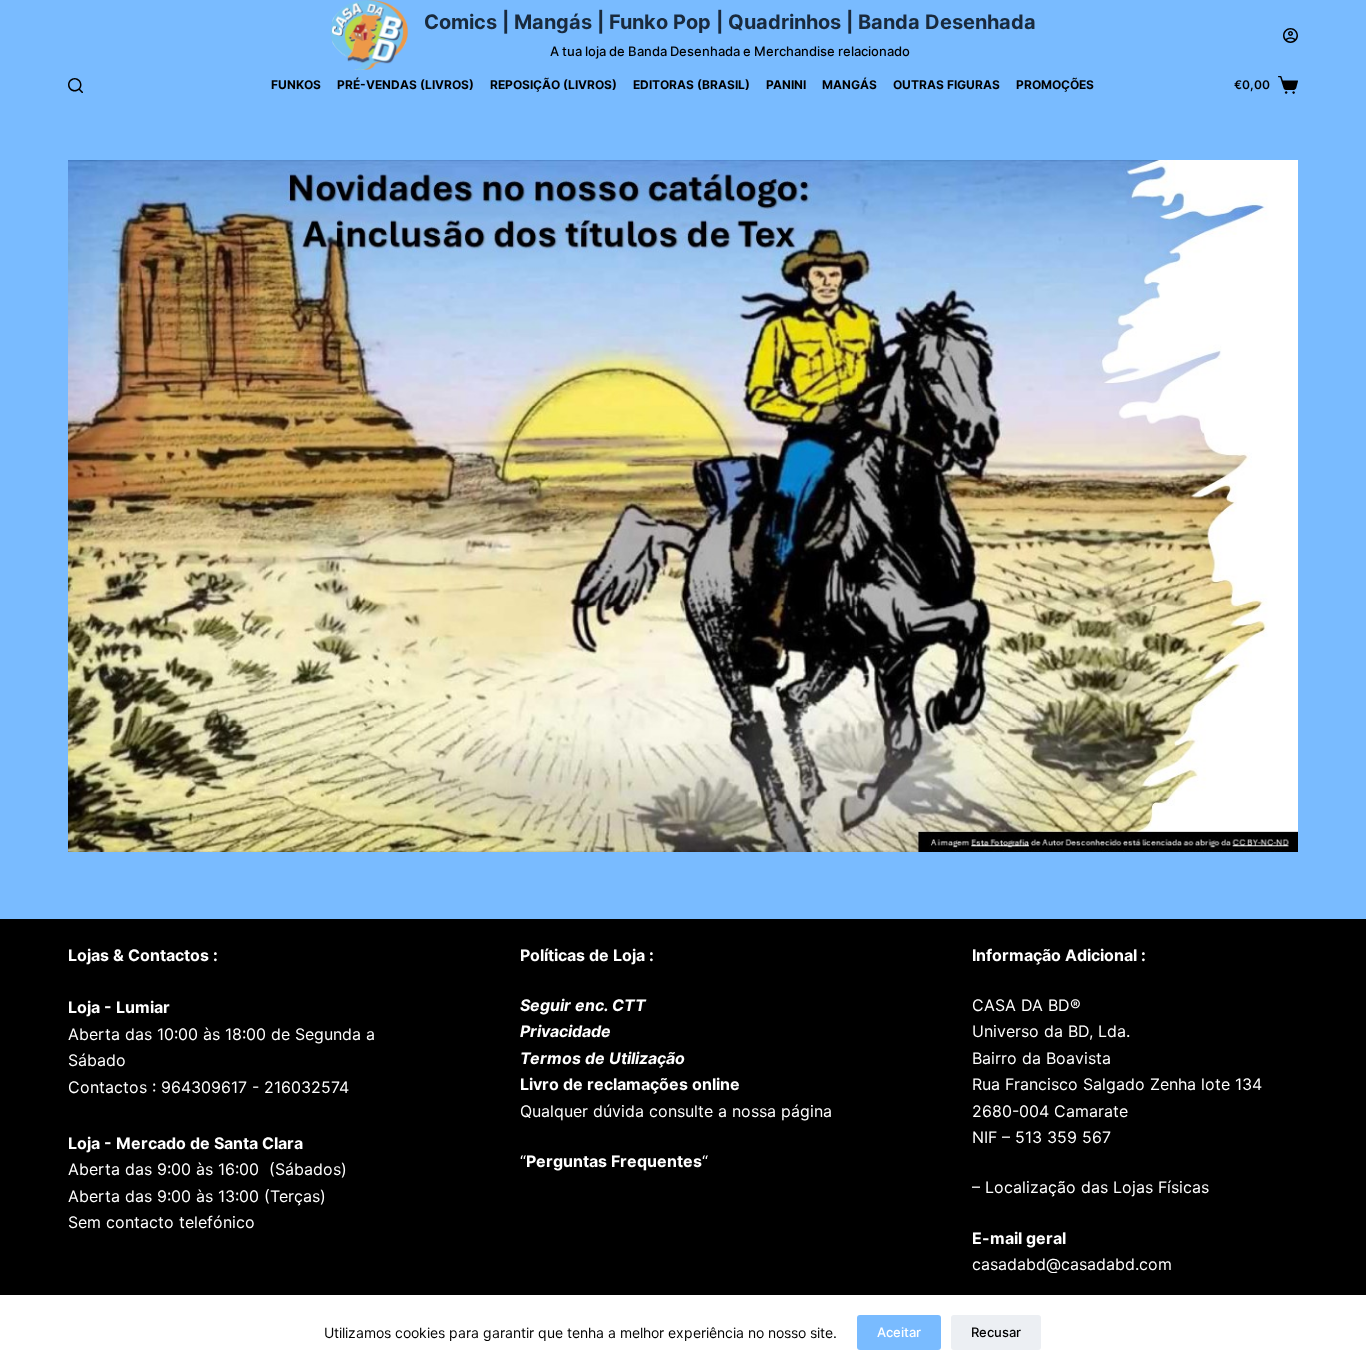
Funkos (296, 84)
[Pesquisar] (75, 85)
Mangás (849, 84)
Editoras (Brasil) (691, 84)
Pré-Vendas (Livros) (405, 84)
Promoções (1055, 84)
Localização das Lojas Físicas (1094, 1187)
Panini (786, 84)
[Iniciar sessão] (1290, 35)
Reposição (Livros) (553, 84)
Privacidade (565, 1031)
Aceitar (899, 1332)
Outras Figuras (946, 84)
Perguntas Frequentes (614, 1161)
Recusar (996, 1332)
